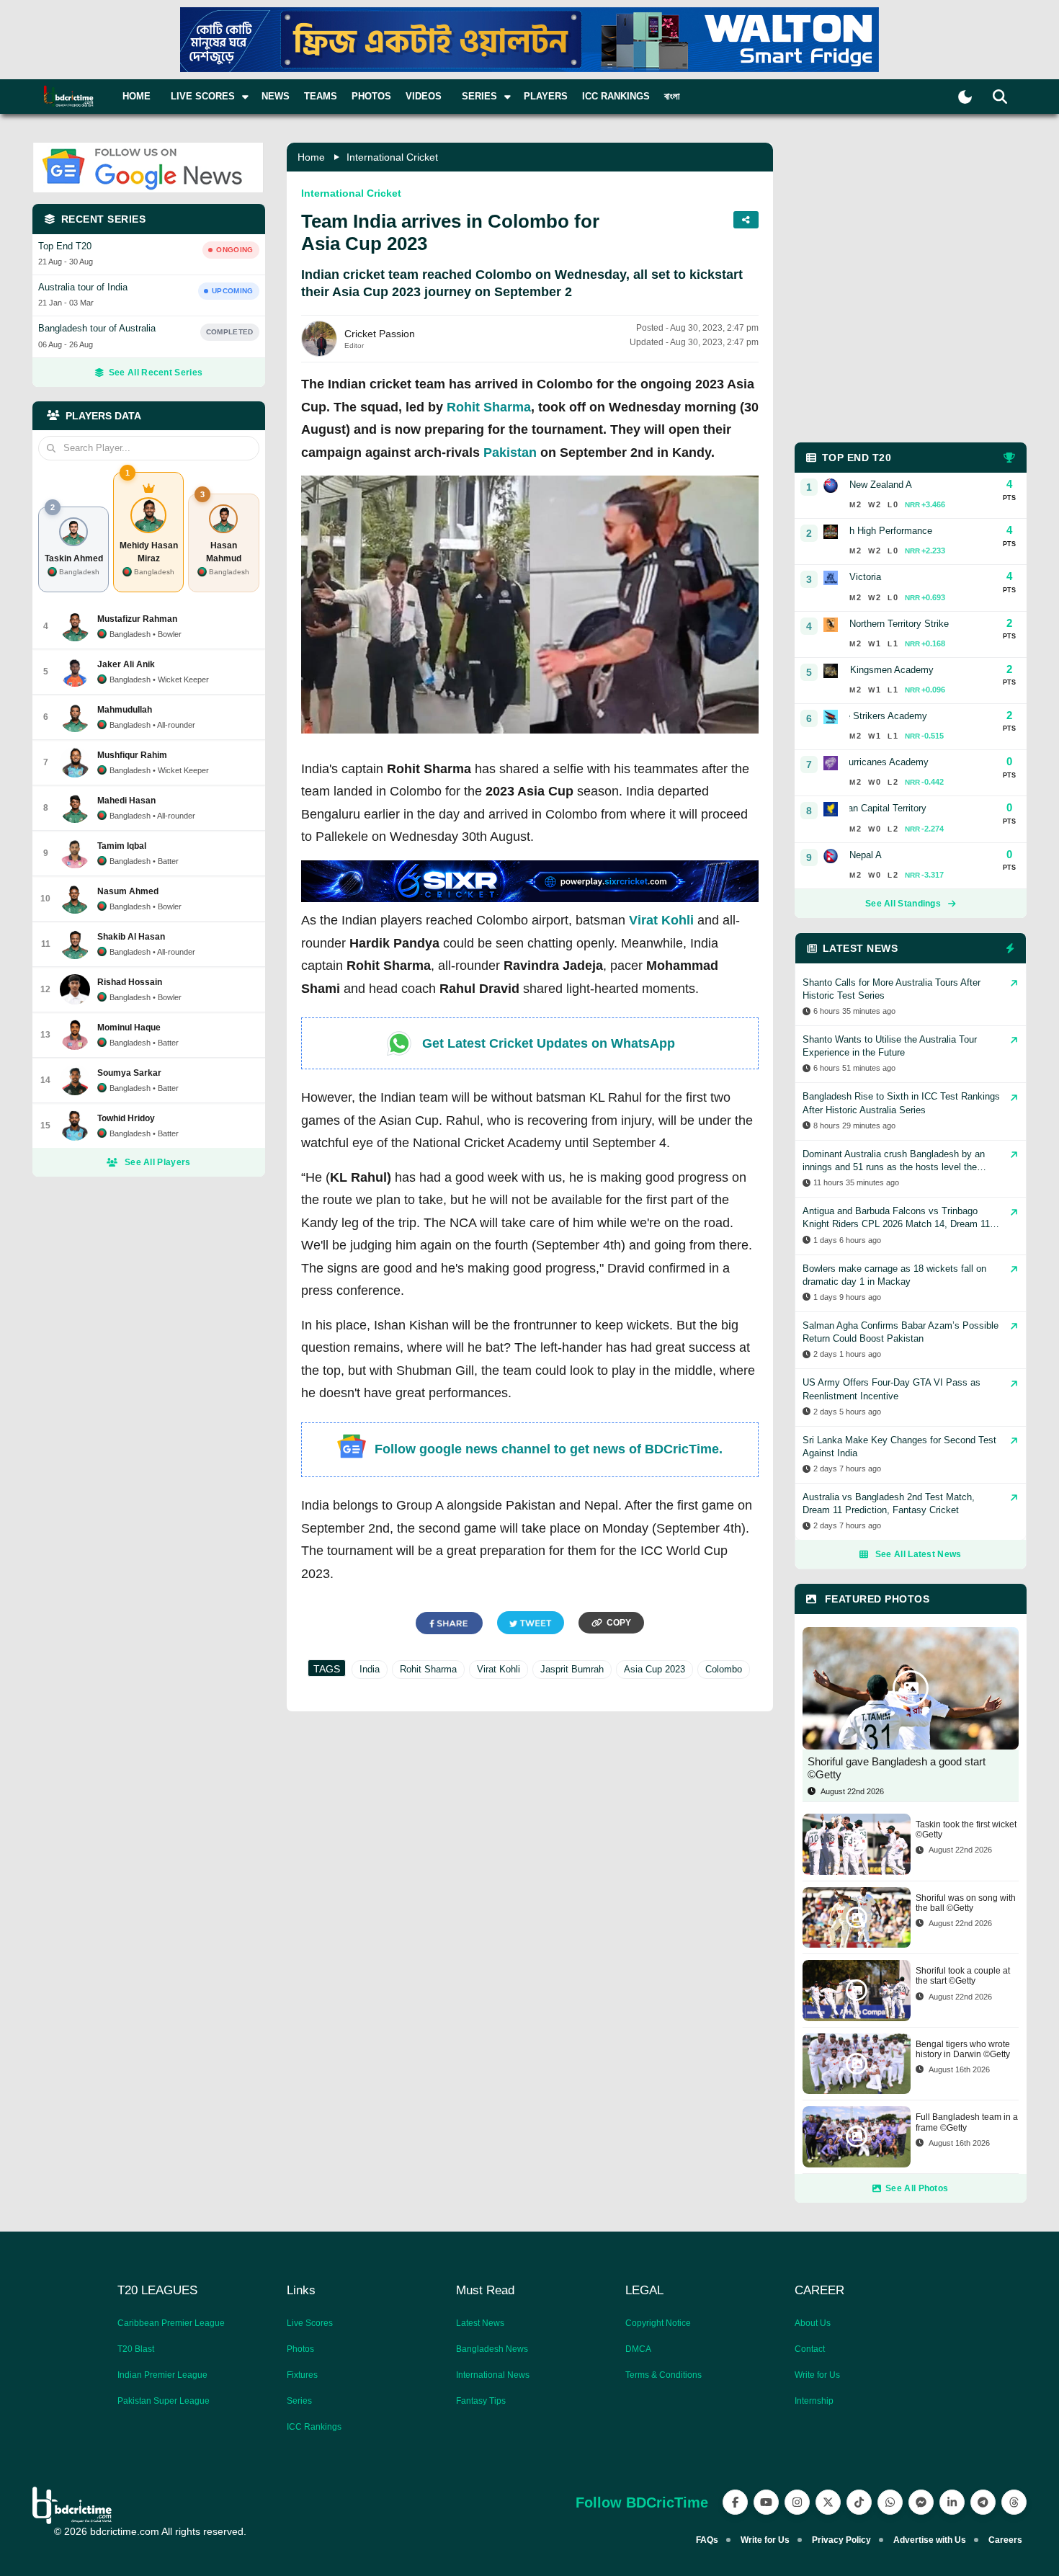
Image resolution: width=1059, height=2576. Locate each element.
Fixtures (302, 2375)
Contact (810, 2349)
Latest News (480, 2323)
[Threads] (1014, 2502)
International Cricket (392, 157)
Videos (424, 96)
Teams (321, 96)
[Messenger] (921, 2502)
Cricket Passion (380, 334)
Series (299, 2401)
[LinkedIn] (952, 2502)
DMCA (638, 2349)
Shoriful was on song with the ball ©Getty (966, 1903)
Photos (371, 96)
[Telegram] (983, 2502)
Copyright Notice (658, 2323)
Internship (814, 2401)
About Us (813, 2323)
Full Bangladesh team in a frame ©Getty (967, 2122)
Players (546, 96)
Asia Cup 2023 (654, 1669)
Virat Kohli (661, 920)
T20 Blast (136, 2349)
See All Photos (917, 2188)
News (276, 96)
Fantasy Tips (481, 2401)
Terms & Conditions (663, 2375)
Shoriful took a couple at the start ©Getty (963, 1976)
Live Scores (310, 2323)
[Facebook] (735, 2502)
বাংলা (672, 96)
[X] (828, 2502)
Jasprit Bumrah (572, 1669)
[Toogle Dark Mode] (965, 97)
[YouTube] (766, 2502)
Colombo (724, 1669)
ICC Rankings (616, 96)
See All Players (158, 1162)
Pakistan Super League (164, 2401)
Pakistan (510, 453)
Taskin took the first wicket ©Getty (966, 1830)
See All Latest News (919, 1554)
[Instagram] (797, 2502)
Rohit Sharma (489, 407)
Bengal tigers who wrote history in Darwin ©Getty (963, 2049)
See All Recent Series (156, 373)
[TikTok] (859, 2502)
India (370, 1669)
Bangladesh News (492, 2349)
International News (493, 2375)
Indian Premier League (162, 2375)
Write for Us (817, 2375)
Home (137, 96)
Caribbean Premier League (171, 2323)
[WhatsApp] (890, 2502)
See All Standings (903, 904)
